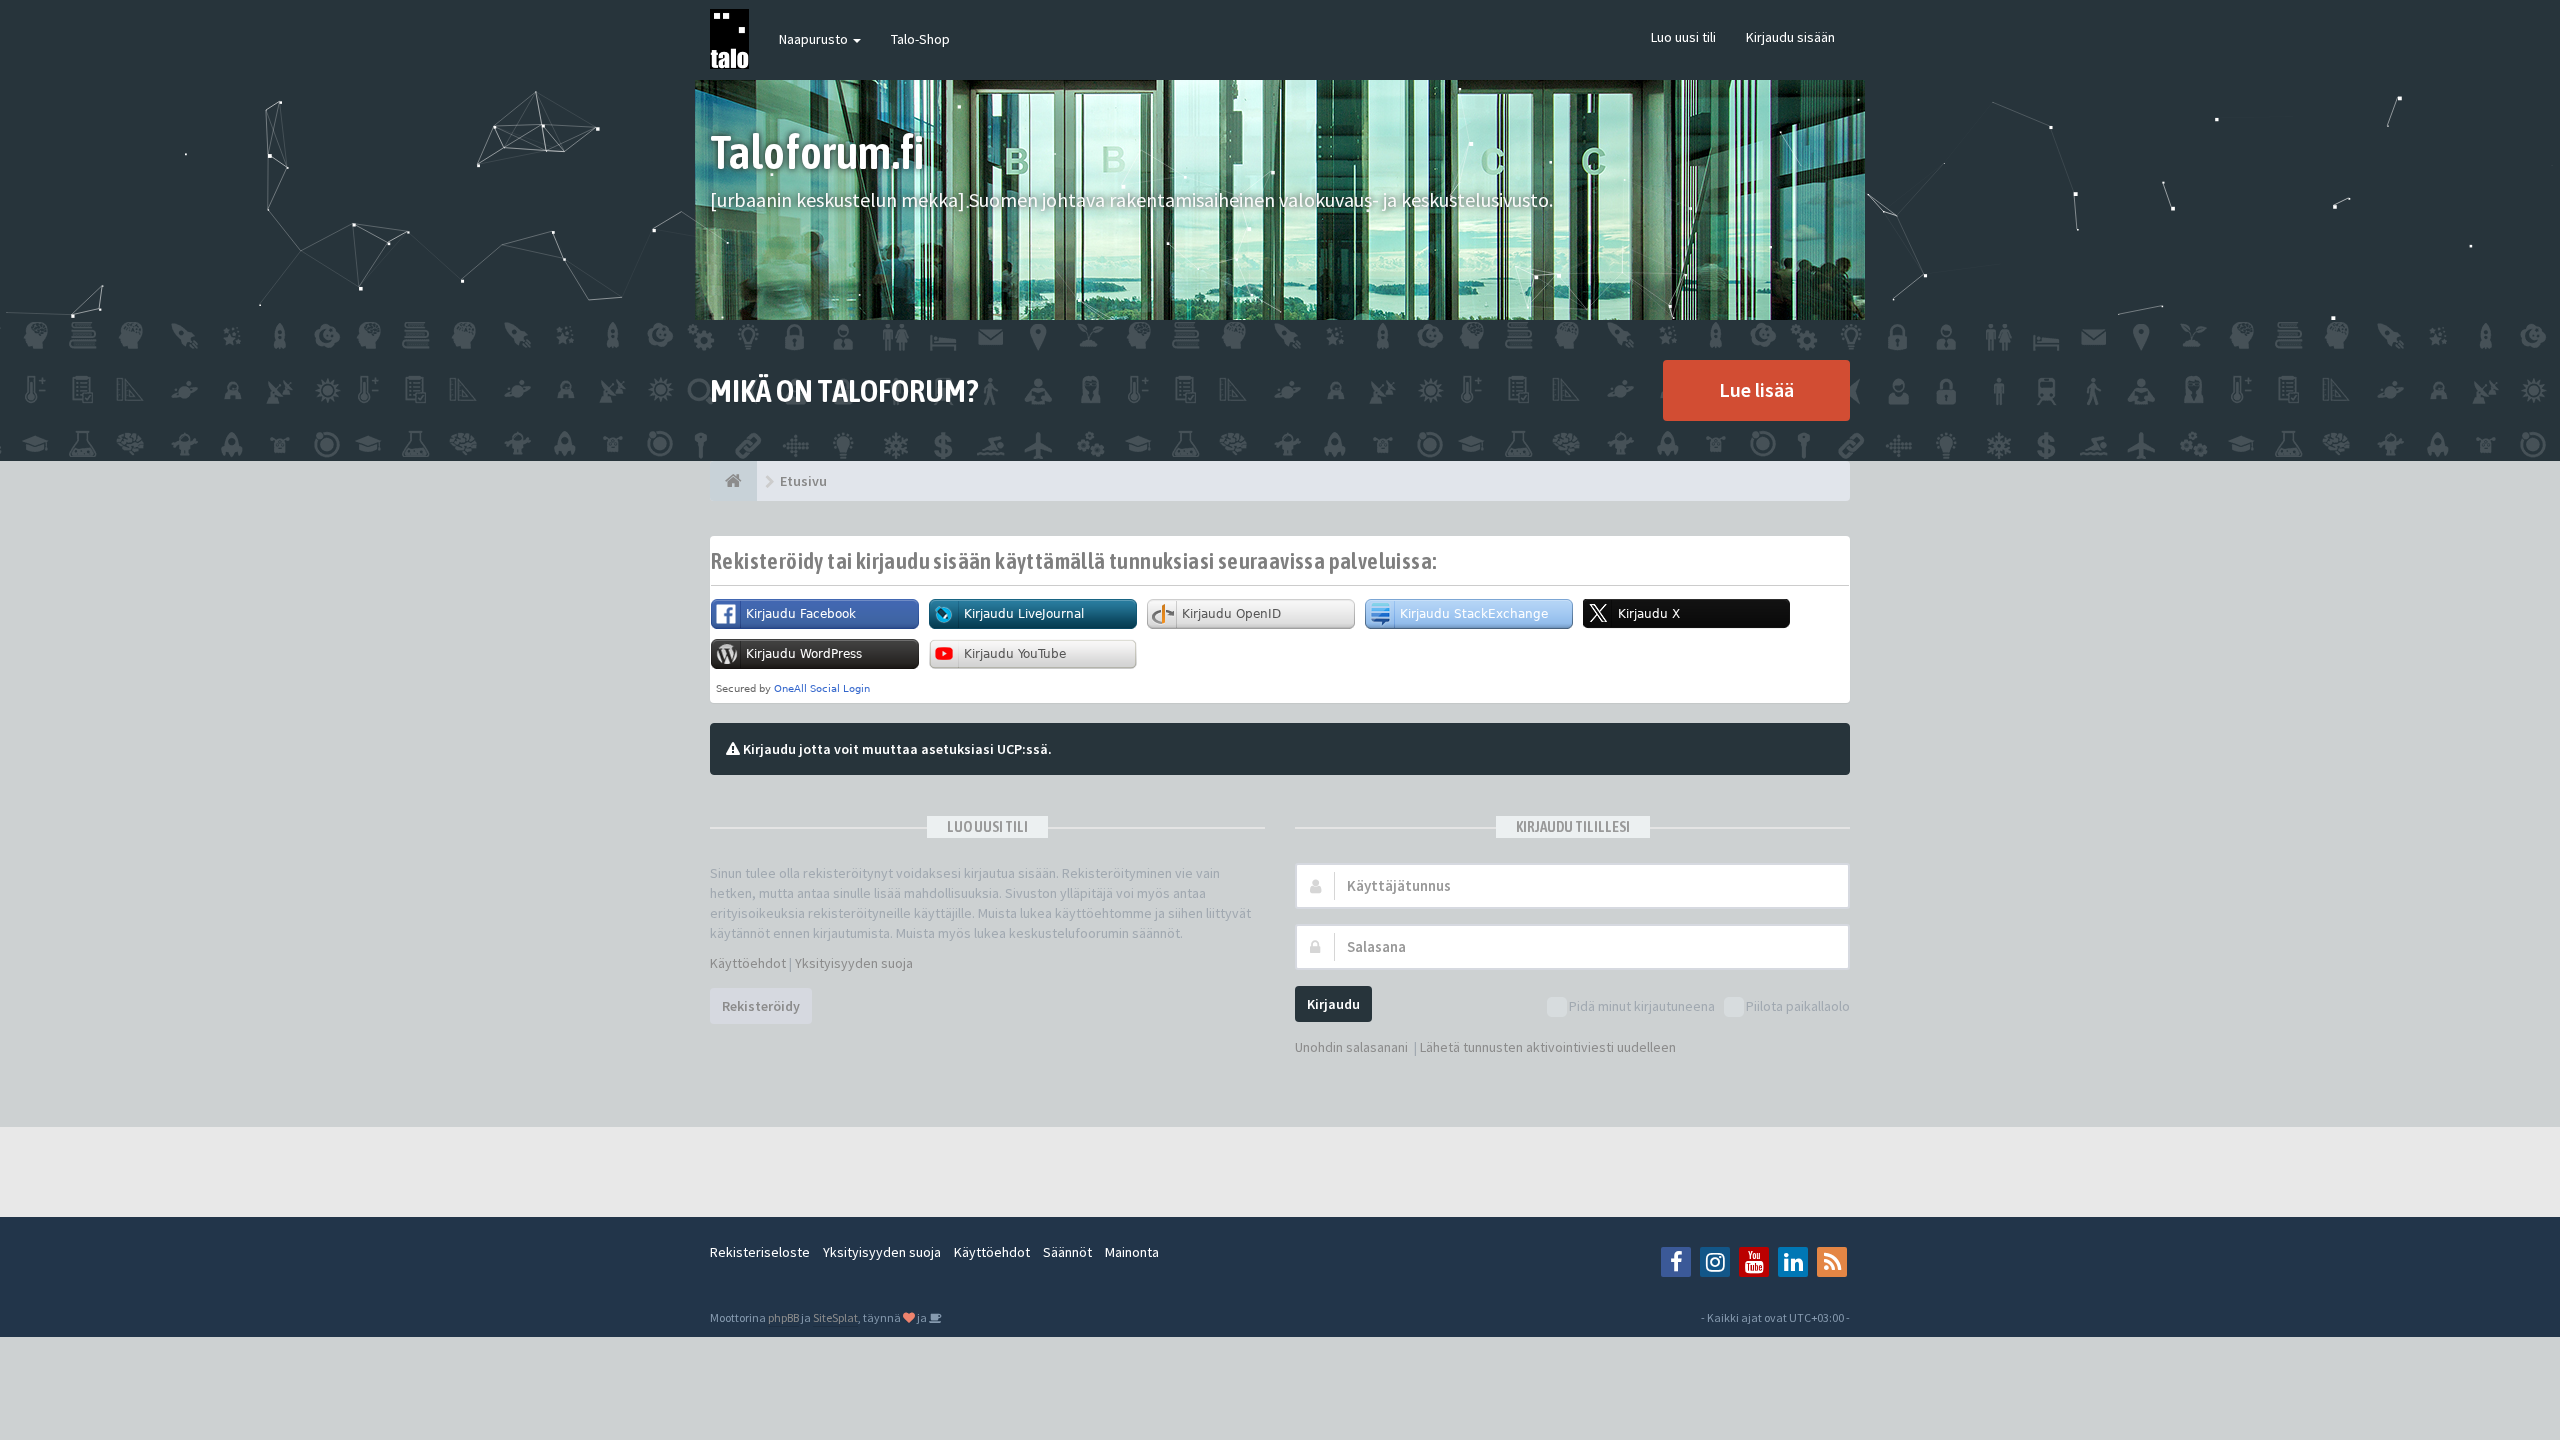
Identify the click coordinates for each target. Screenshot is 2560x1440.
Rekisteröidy (761, 1006)
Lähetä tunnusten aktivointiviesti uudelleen (1548, 1047)
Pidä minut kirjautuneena (1642, 1006)
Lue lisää (1756, 389)
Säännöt (1067, 1252)
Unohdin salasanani (1351, 1047)
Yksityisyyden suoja (854, 963)
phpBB (783, 1317)
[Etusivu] (733, 481)
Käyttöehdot (748, 963)
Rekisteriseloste (760, 1252)
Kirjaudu (1333, 1004)
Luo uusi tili (1683, 37)
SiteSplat (835, 1317)
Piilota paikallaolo (1798, 1006)
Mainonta (1132, 1252)
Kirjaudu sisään (1790, 37)
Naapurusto (815, 39)
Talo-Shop (920, 39)
